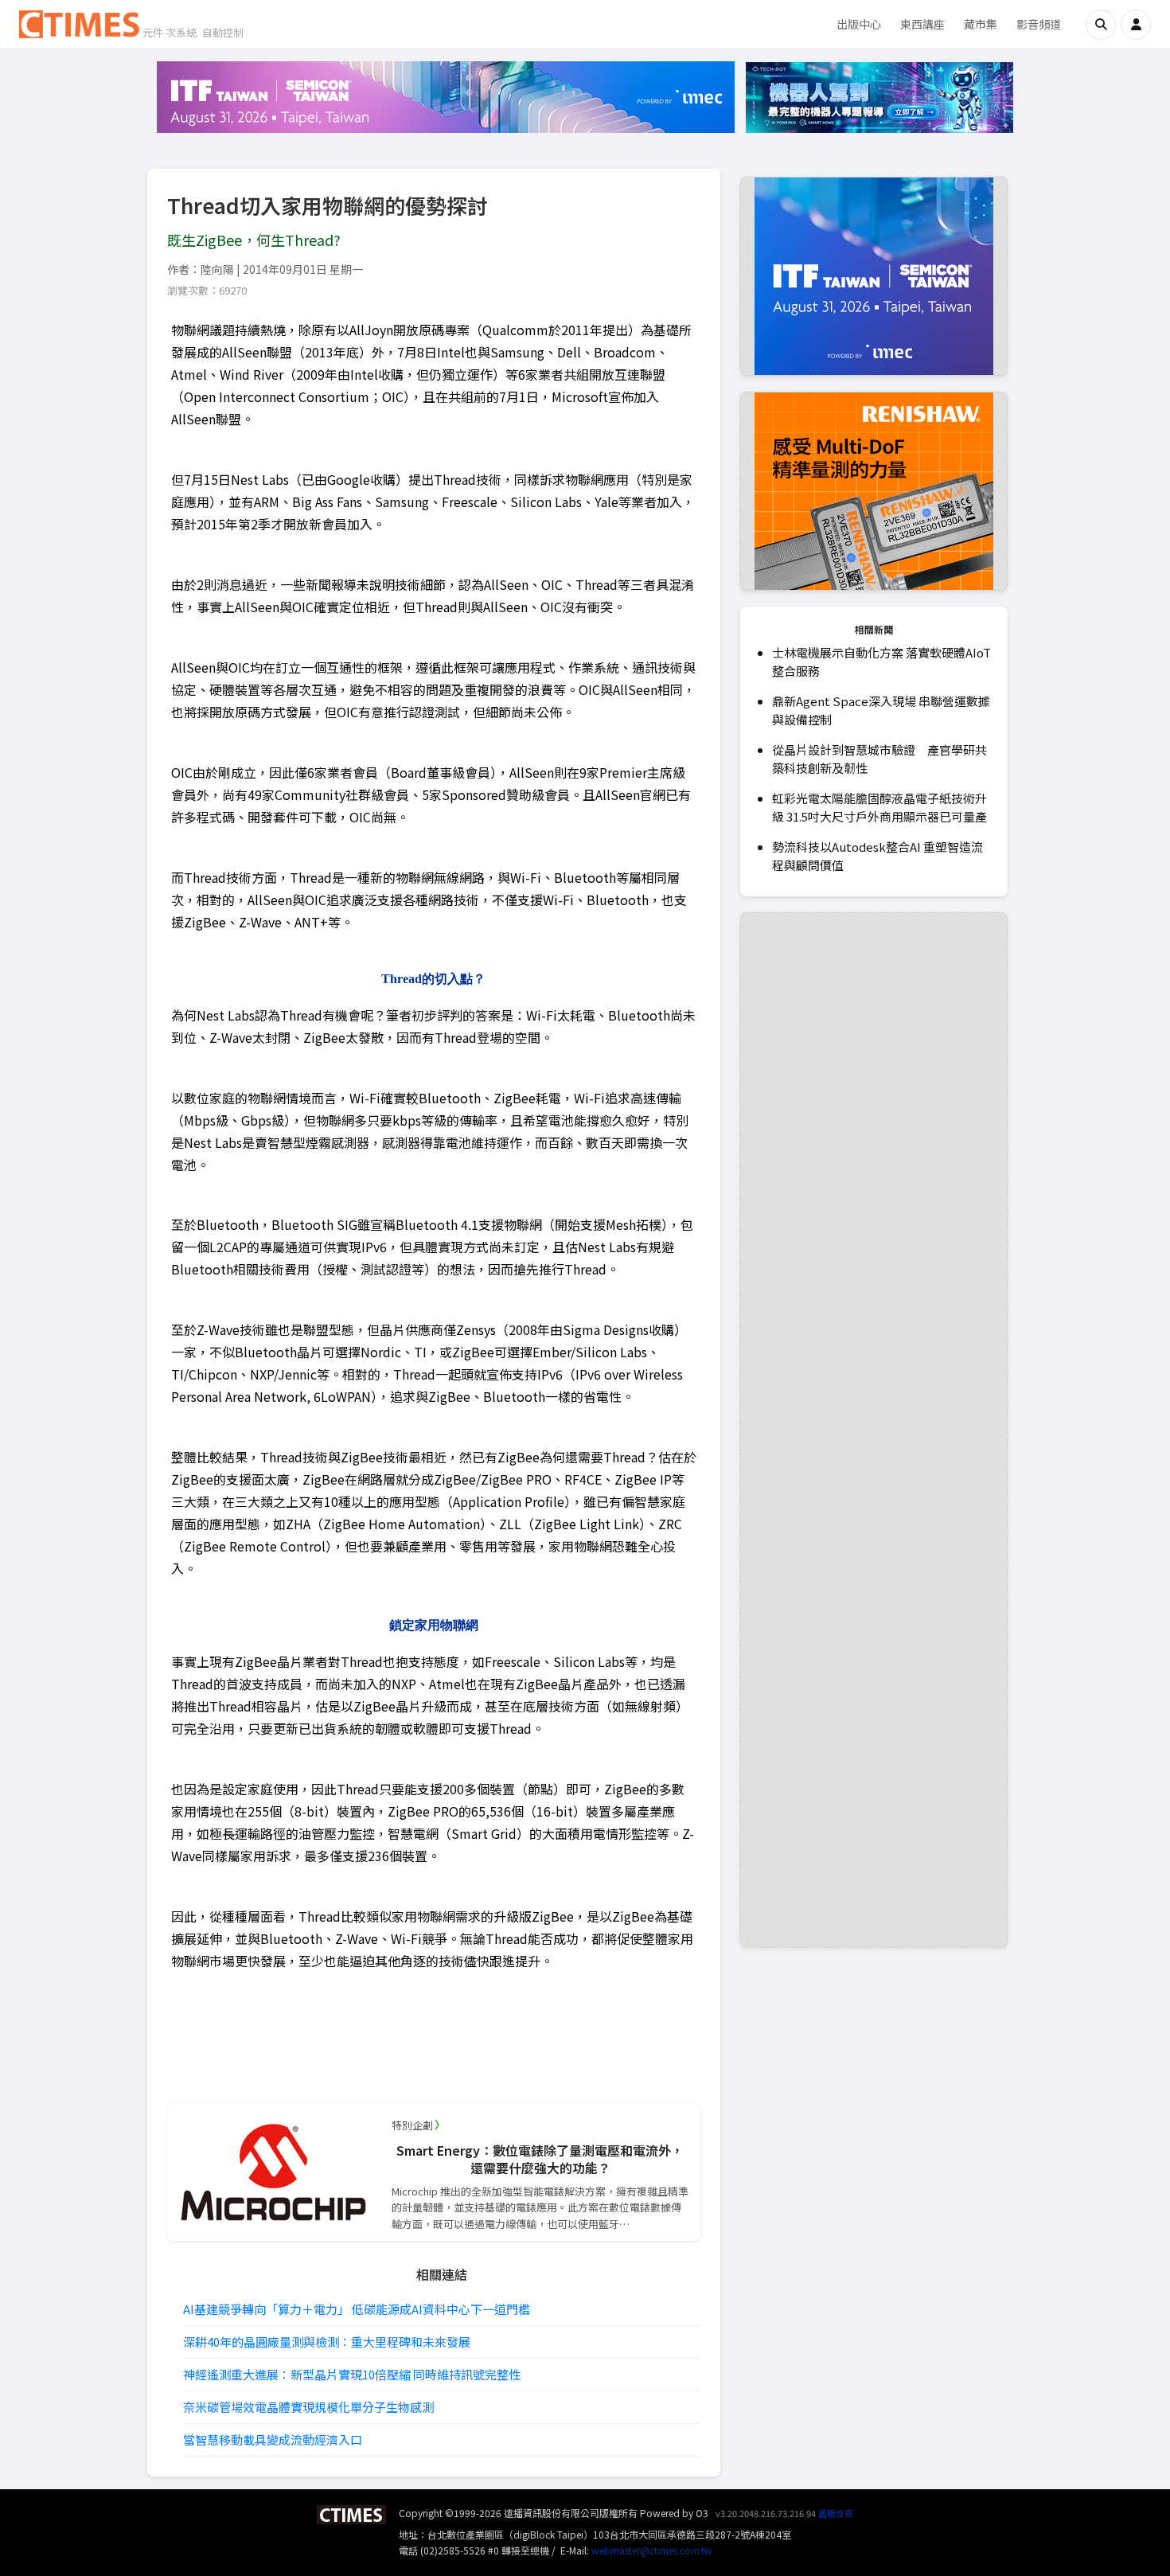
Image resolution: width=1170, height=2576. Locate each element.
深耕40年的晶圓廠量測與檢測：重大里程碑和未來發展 (327, 2342)
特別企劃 (412, 2125)
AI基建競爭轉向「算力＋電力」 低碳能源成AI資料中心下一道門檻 (357, 2309)
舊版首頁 (836, 2513)
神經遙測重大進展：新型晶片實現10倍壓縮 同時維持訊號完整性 (352, 2374)
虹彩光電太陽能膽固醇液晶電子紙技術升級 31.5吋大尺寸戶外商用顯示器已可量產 (879, 807)
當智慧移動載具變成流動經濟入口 (273, 2439)
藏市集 (981, 24)
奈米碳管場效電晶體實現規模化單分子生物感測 (308, 2407)
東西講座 (922, 24)
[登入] (1136, 25)
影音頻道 (1039, 24)
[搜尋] (1101, 25)
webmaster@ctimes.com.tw (652, 2550)
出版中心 (859, 24)
